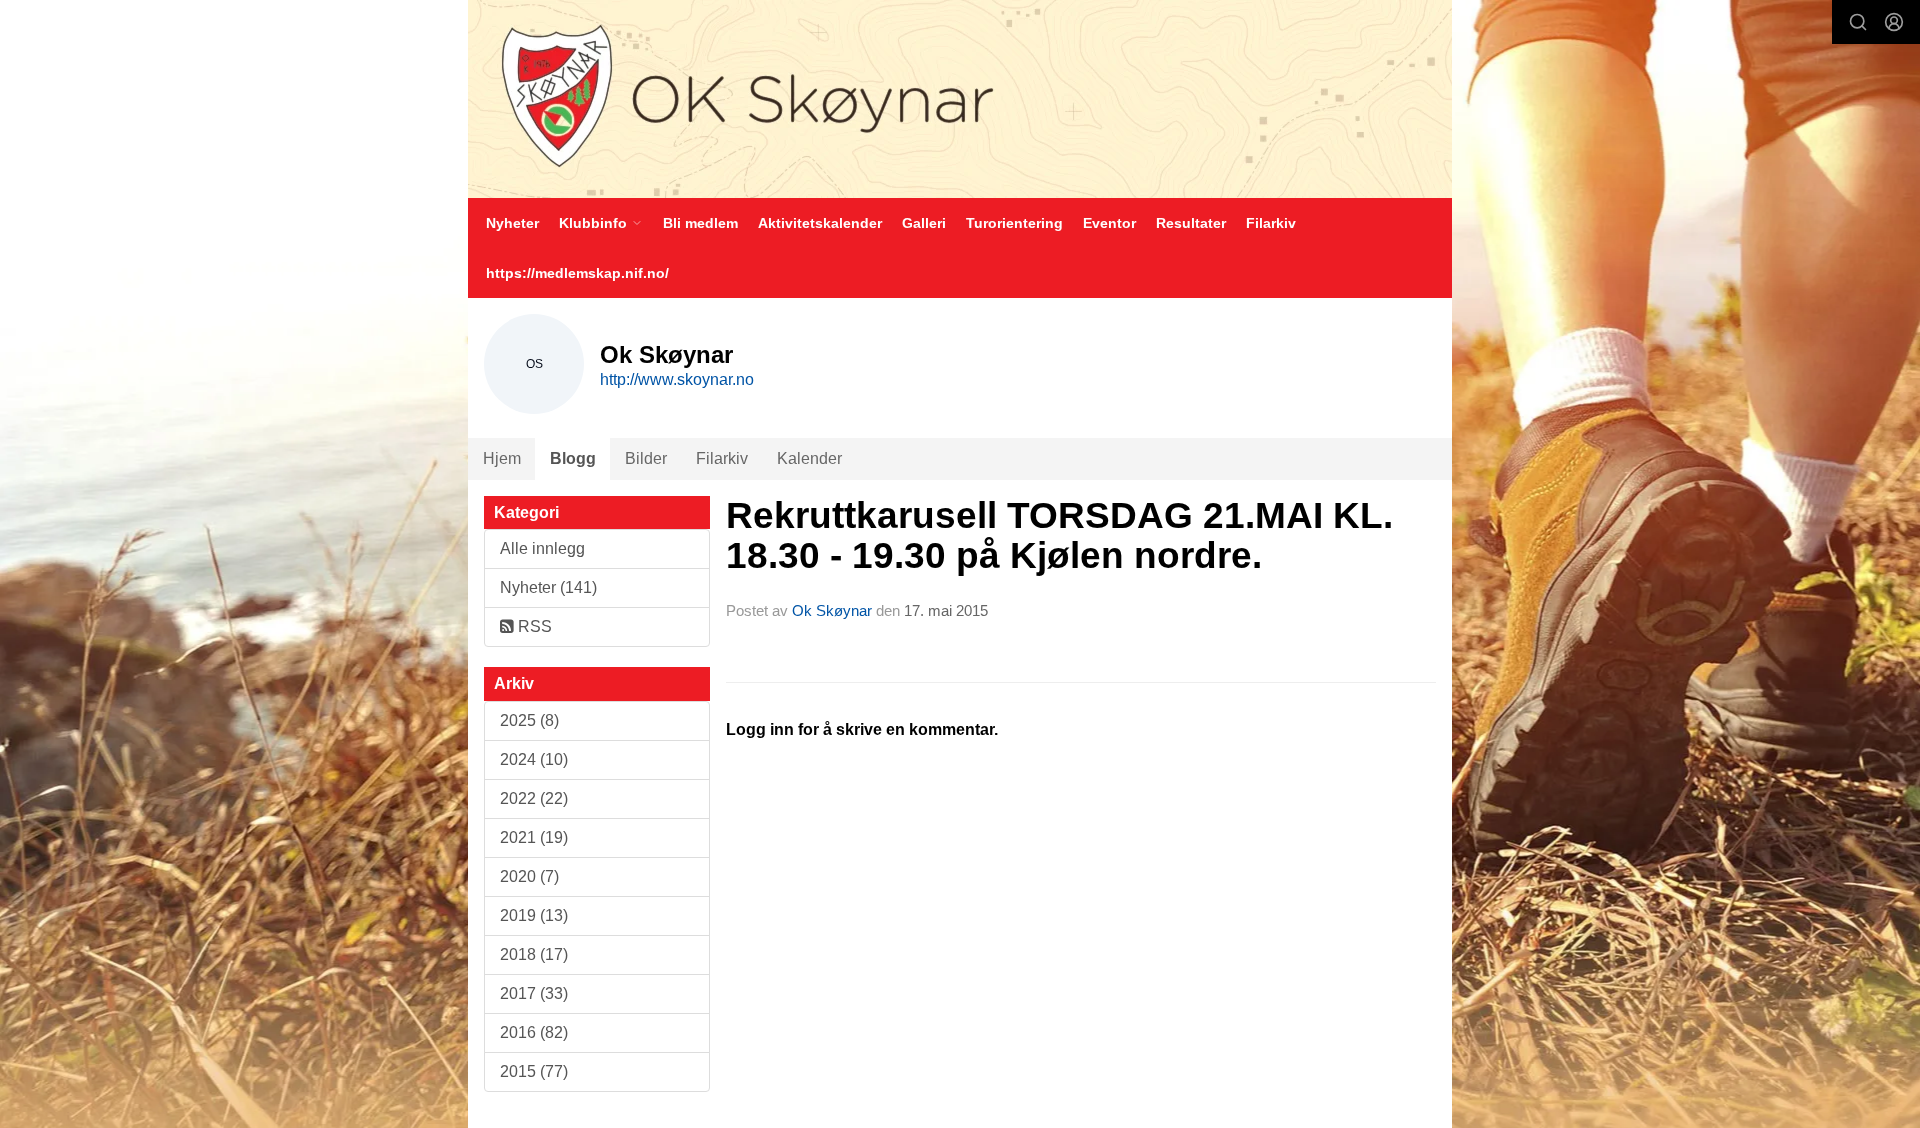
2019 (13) (534, 915)
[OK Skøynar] (960, 99)
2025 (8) (529, 720)
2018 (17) (534, 954)
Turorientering (1014, 223)
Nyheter (512, 223)
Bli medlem (700, 223)
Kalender (809, 458)
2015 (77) (534, 1071)
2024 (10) (534, 759)
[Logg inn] (1894, 22)
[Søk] (1858, 22)
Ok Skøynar (832, 610)
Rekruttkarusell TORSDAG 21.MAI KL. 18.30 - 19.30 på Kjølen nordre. (1059, 536)
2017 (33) (534, 993)
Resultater (1191, 223)
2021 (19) (534, 837)
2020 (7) (529, 876)
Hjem (502, 458)
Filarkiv (1271, 223)
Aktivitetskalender (820, 223)
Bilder (646, 458)
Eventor (1109, 223)
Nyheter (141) (548, 587)
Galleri (924, 223)
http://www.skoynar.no (677, 379)
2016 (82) (534, 1032)
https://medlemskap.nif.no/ (577, 273)
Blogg (573, 458)
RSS (533, 626)
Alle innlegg (542, 548)
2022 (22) (534, 798)
